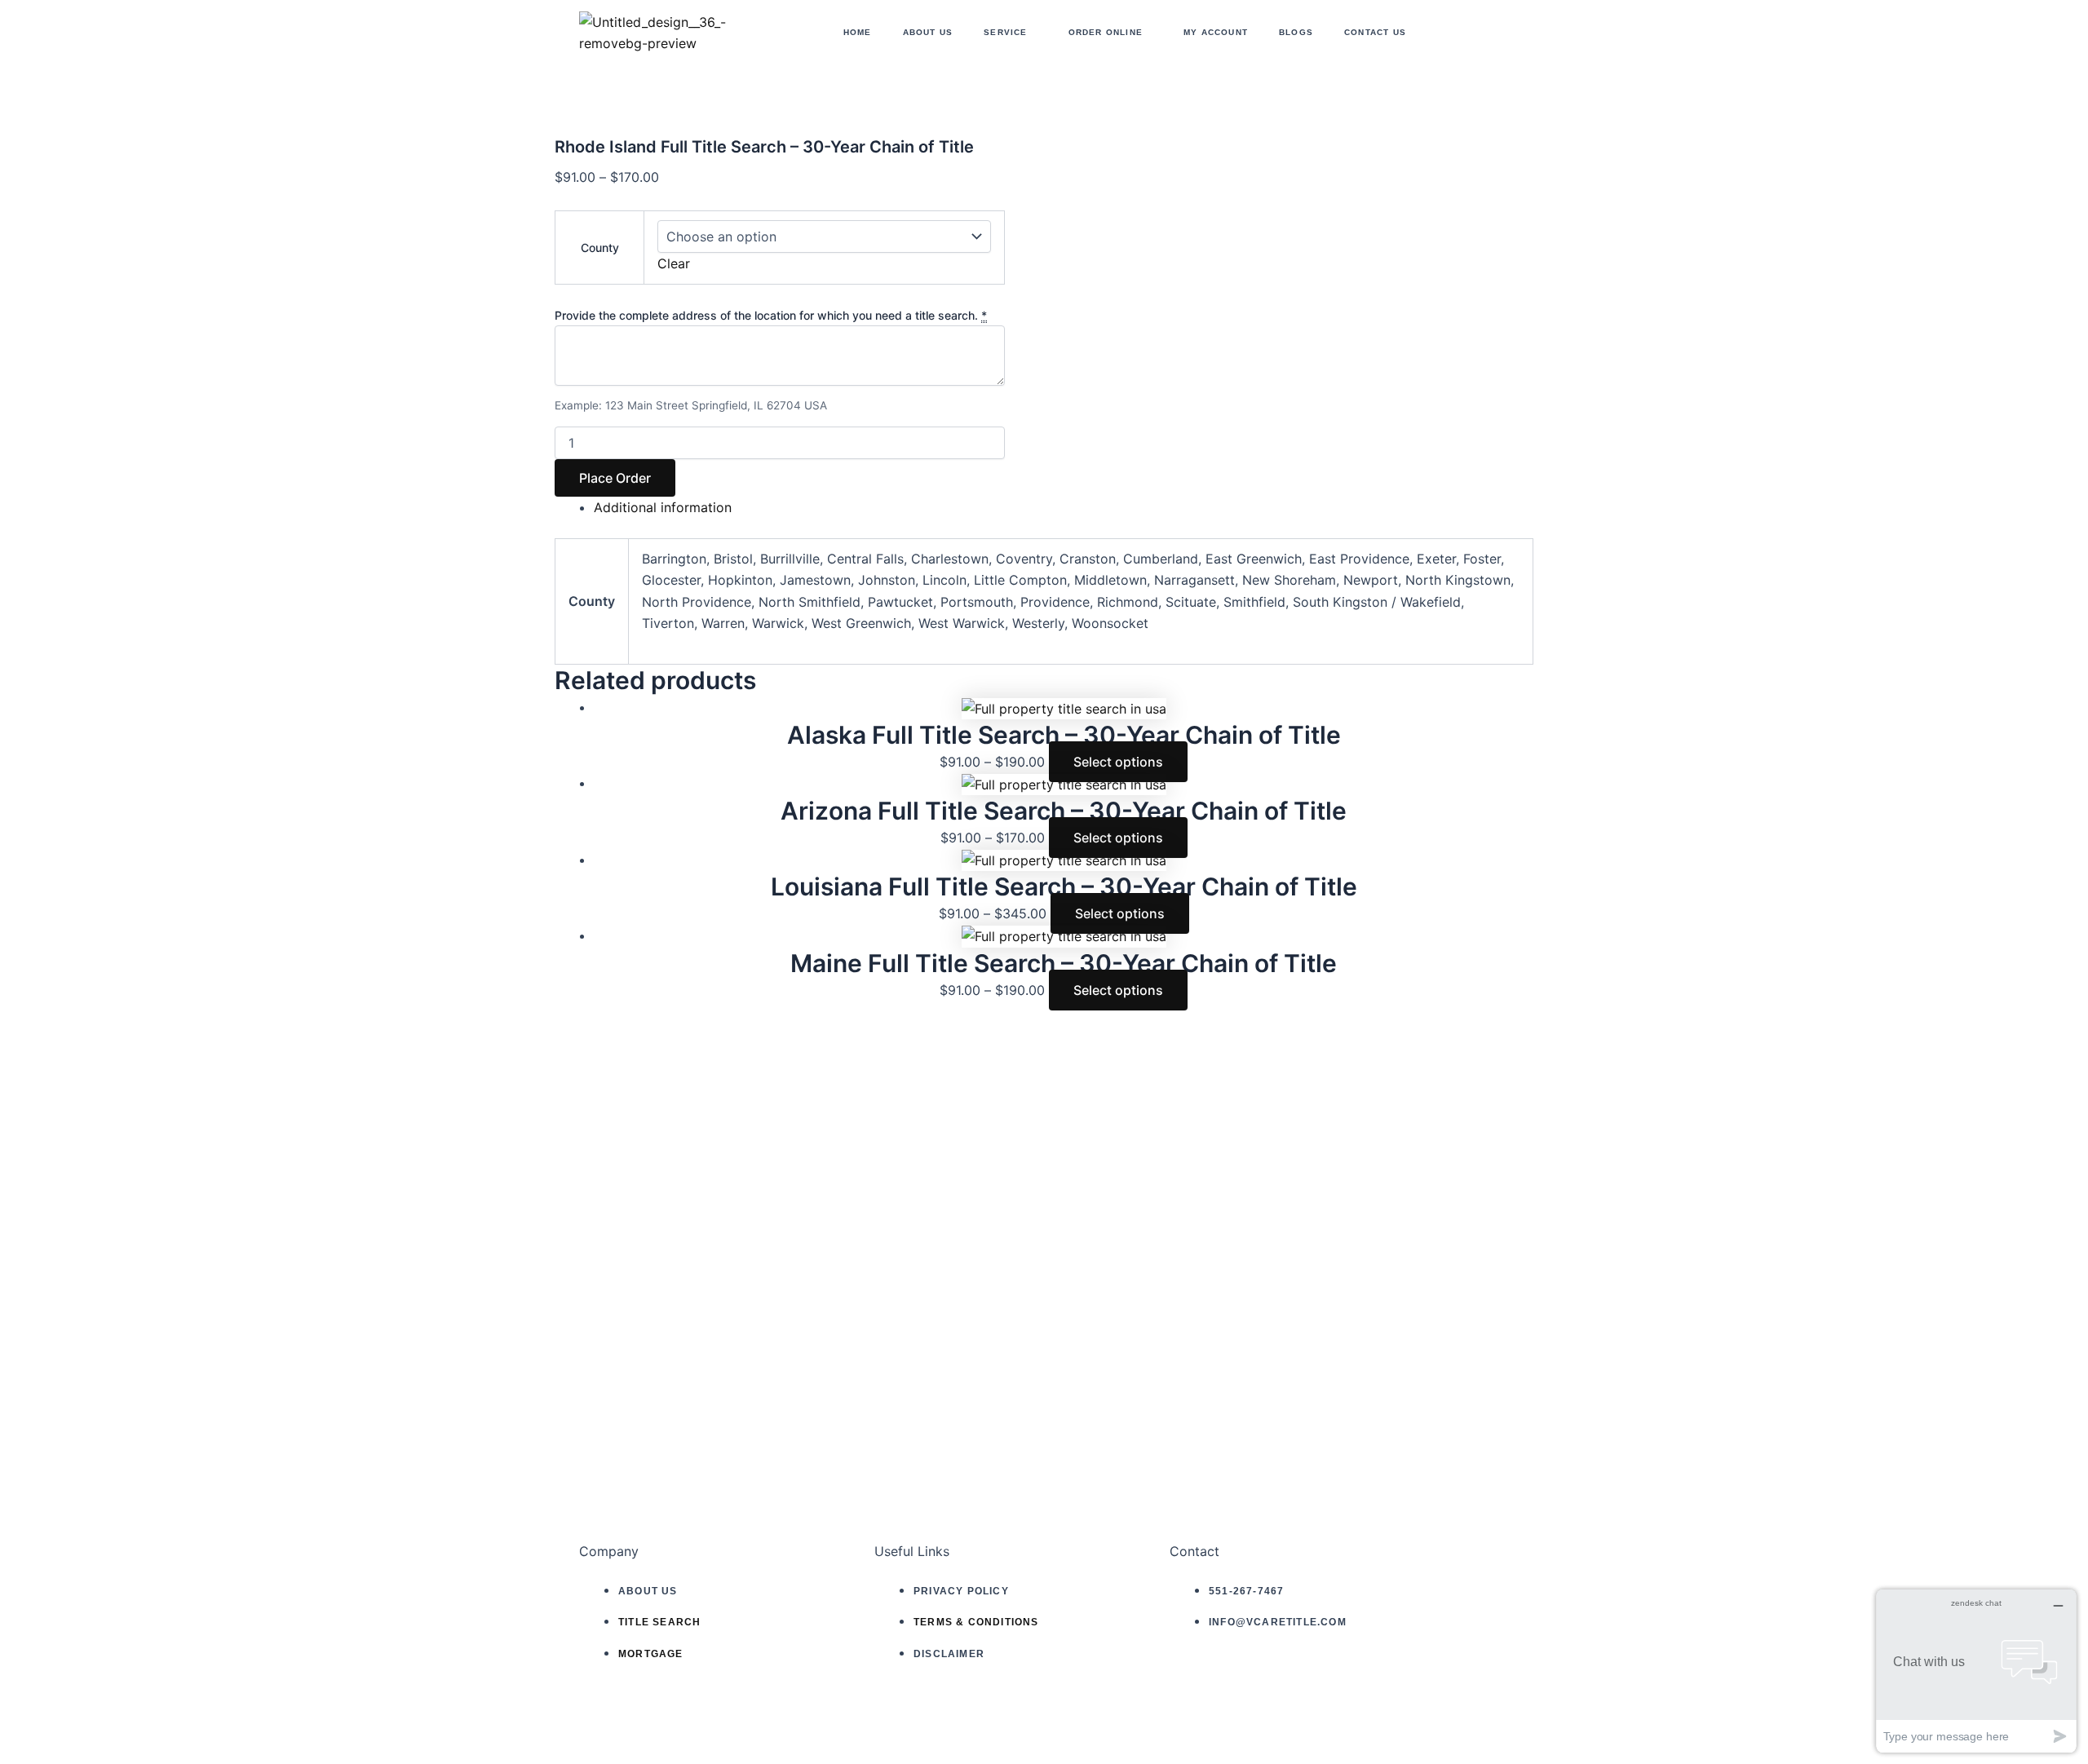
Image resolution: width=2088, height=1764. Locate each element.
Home (858, 32)
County (600, 248)
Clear (674, 263)
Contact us (1375, 32)
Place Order (615, 478)
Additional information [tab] (663, 507)
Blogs (1296, 32)
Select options (1118, 762)
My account (1216, 32)
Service (1005, 32)
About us (928, 32)
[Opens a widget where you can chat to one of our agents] (1976, 1671)
